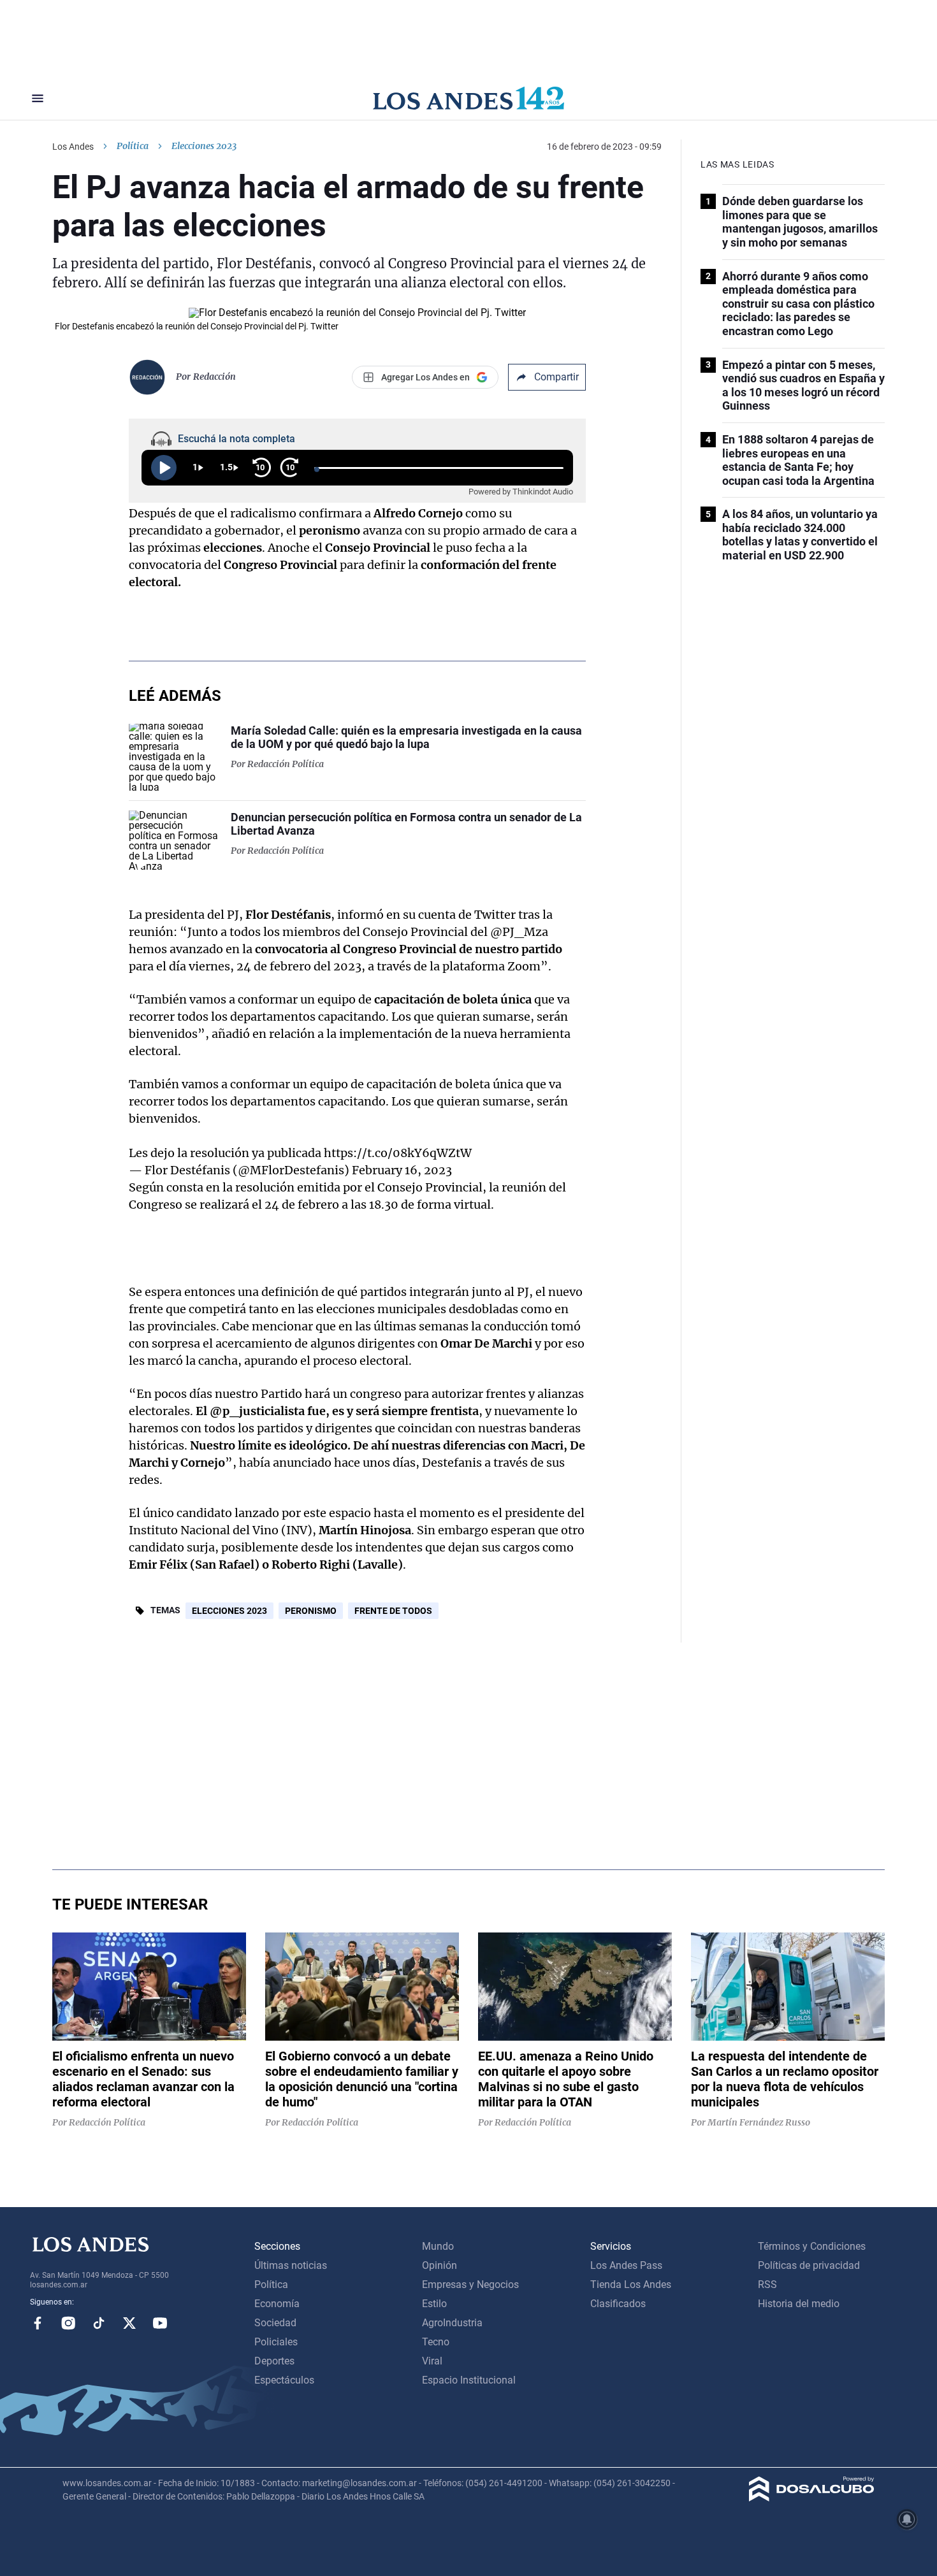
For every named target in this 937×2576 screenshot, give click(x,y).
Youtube (160, 2323)
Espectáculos (284, 2380)
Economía (277, 2304)
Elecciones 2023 (229, 1611)
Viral (432, 2361)
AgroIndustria (452, 2323)
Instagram (68, 2323)
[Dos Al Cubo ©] (812, 2498)
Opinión (439, 2265)
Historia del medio (799, 2304)
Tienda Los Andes (631, 2285)
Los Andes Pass (626, 2265)
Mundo (438, 2246)
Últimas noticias (291, 2265)
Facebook (38, 2323)
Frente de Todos (393, 1611)
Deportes (274, 2361)
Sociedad (275, 2323)
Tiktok (99, 2323)
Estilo (434, 2304)
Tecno (436, 2342)
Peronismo (311, 1611)
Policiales (276, 2342)
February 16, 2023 (402, 1170)
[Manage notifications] (907, 2519)
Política (133, 146)
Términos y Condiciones (812, 2246)
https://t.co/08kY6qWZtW (398, 1153)
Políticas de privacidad (809, 2265)
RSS (767, 2285)
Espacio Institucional (469, 2380)
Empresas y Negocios (470, 2285)
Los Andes (73, 147)
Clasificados (618, 2304)
